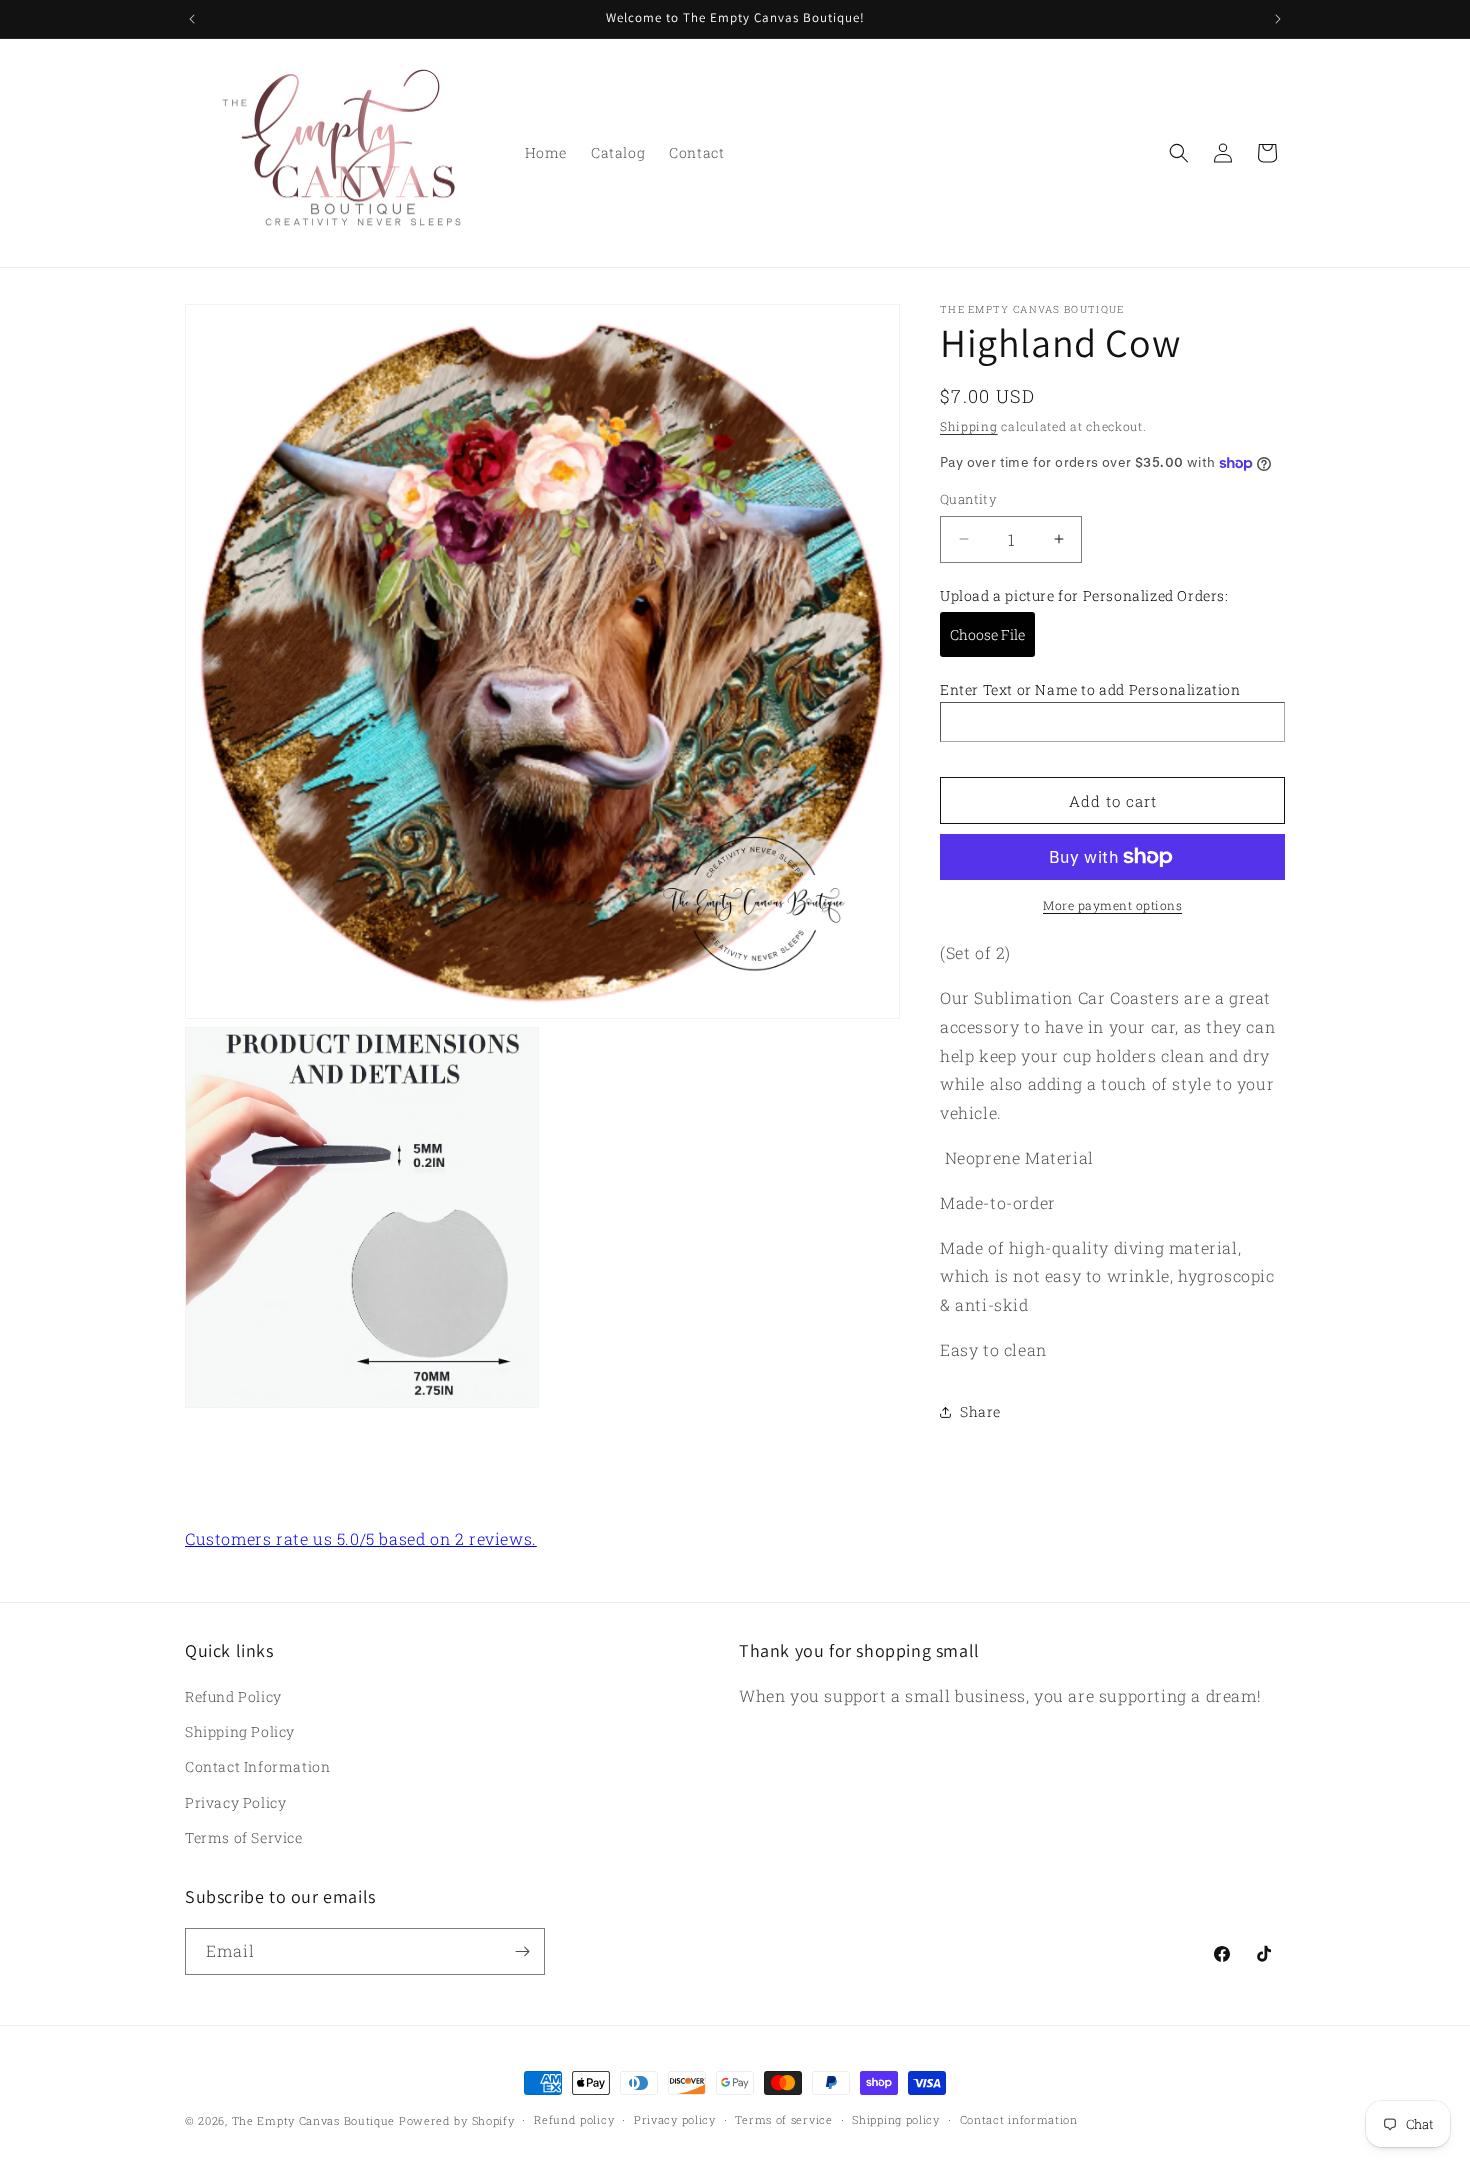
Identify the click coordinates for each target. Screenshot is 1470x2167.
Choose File (987, 634)
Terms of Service (244, 1837)
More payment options (1112, 905)
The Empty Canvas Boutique (314, 2120)
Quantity (968, 499)
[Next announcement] (1278, 19)
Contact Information (257, 1766)
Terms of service (783, 2119)
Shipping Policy (240, 1731)
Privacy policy (675, 2119)
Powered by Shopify (457, 2120)
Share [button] (980, 1411)
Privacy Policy (235, 1802)
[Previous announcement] (192, 19)
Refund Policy (233, 1696)
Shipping (969, 426)
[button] (1179, 153)
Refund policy (574, 2119)
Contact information (1019, 2119)
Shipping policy (896, 2119)
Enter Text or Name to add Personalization (1090, 689)
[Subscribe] (522, 1951)
